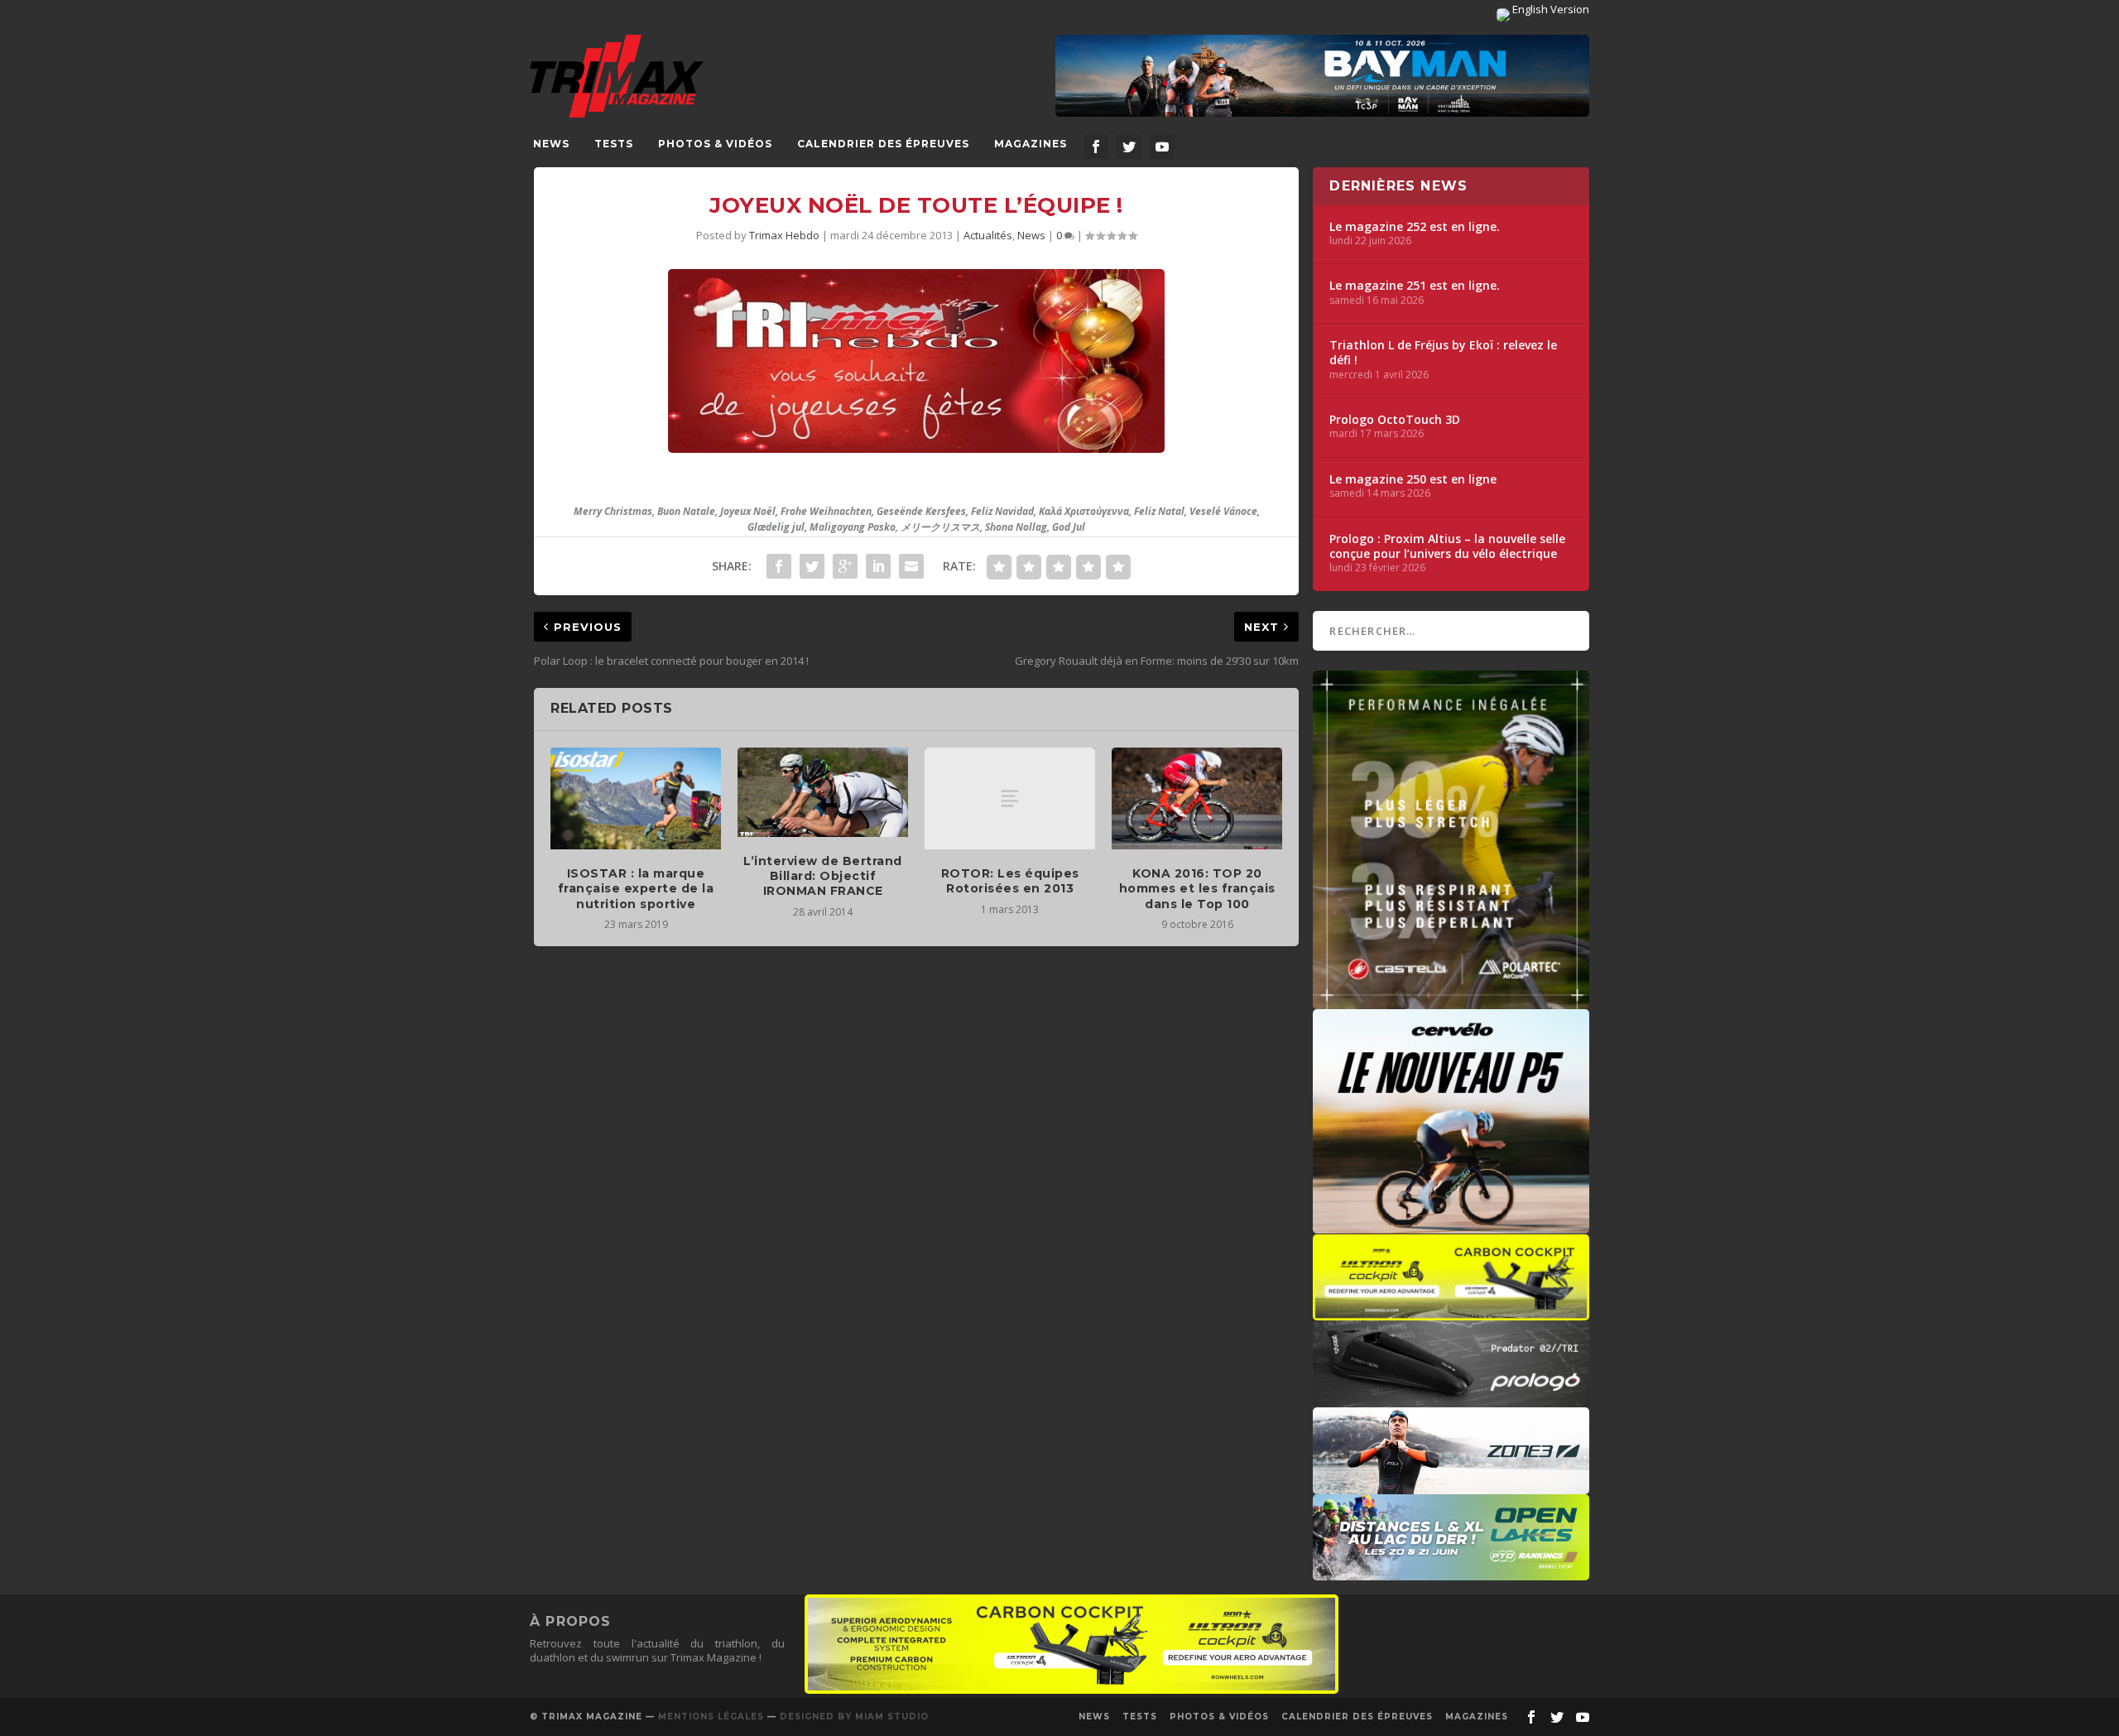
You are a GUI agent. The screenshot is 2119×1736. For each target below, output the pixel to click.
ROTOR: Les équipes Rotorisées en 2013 (1010, 881)
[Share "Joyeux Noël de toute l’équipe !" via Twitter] (812, 566)
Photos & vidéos (715, 144)
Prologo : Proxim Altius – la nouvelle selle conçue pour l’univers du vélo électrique (1447, 546)
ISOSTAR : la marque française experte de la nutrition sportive (636, 888)
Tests (614, 144)
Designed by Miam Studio (854, 1717)
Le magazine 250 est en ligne (1413, 479)
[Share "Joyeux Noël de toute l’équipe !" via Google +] (845, 566)
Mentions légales (711, 1717)
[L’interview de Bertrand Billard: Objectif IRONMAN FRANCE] (823, 792)
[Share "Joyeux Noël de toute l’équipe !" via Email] (911, 566)
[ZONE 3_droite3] (1451, 1486)
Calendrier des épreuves (883, 144)
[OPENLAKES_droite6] (1451, 1572)
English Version (1550, 9)
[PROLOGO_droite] (1451, 1399)
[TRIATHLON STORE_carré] (1451, 1001)
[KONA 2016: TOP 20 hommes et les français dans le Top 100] (1197, 799)
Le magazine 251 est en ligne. (1415, 286)
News (551, 144)
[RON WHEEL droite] (1451, 1312)
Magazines (1031, 144)
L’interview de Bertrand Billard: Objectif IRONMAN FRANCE (823, 876)
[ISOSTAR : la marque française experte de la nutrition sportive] (636, 799)
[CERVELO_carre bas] (1451, 1225)
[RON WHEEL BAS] (1072, 1690)
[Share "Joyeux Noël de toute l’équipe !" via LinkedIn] (878, 566)
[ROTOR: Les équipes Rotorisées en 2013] (1010, 799)
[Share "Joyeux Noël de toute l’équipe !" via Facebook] (779, 566)
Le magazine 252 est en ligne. (1415, 227)
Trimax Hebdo (784, 235)
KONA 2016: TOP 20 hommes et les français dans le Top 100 (1197, 888)
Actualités (988, 235)
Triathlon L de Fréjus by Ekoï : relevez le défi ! (1443, 353)
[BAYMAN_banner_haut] (1322, 76)
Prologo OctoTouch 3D (1395, 420)
